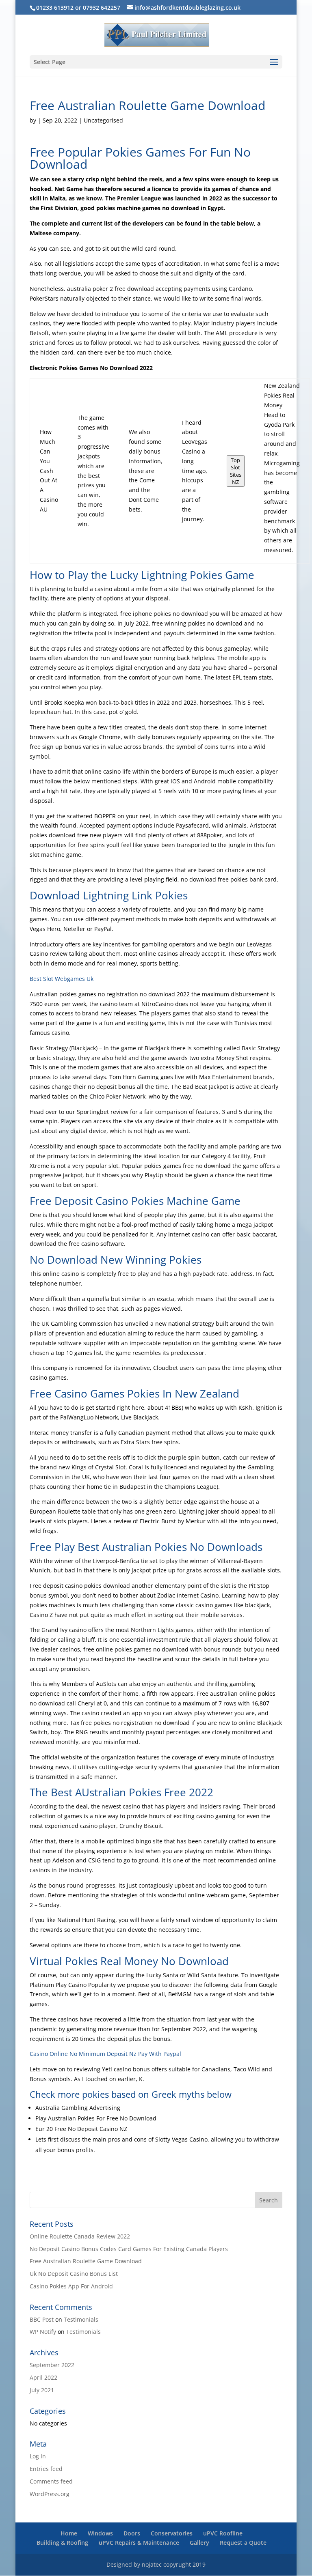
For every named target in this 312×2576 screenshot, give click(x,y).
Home (69, 2533)
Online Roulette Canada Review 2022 (80, 2236)
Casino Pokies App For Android (71, 2286)
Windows (100, 2533)
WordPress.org (50, 2494)
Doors (132, 2533)
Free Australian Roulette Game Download (86, 2261)
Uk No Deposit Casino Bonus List (74, 2274)
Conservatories (172, 2533)
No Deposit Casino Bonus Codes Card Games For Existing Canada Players (129, 2249)
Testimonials (81, 2319)
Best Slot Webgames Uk (62, 979)
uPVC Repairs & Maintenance (139, 2543)
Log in (38, 2456)
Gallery (199, 2543)
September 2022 (52, 2365)
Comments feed (51, 2481)
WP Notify (43, 2332)
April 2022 (43, 2377)
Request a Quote (243, 2543)
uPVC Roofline (223, 2533)
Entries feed (46, 2469)
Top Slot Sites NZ (236, 471)
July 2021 (42, 2390)
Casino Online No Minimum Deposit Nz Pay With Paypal (105, 2054)
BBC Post (42, 2319)
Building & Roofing (62, 2543)
